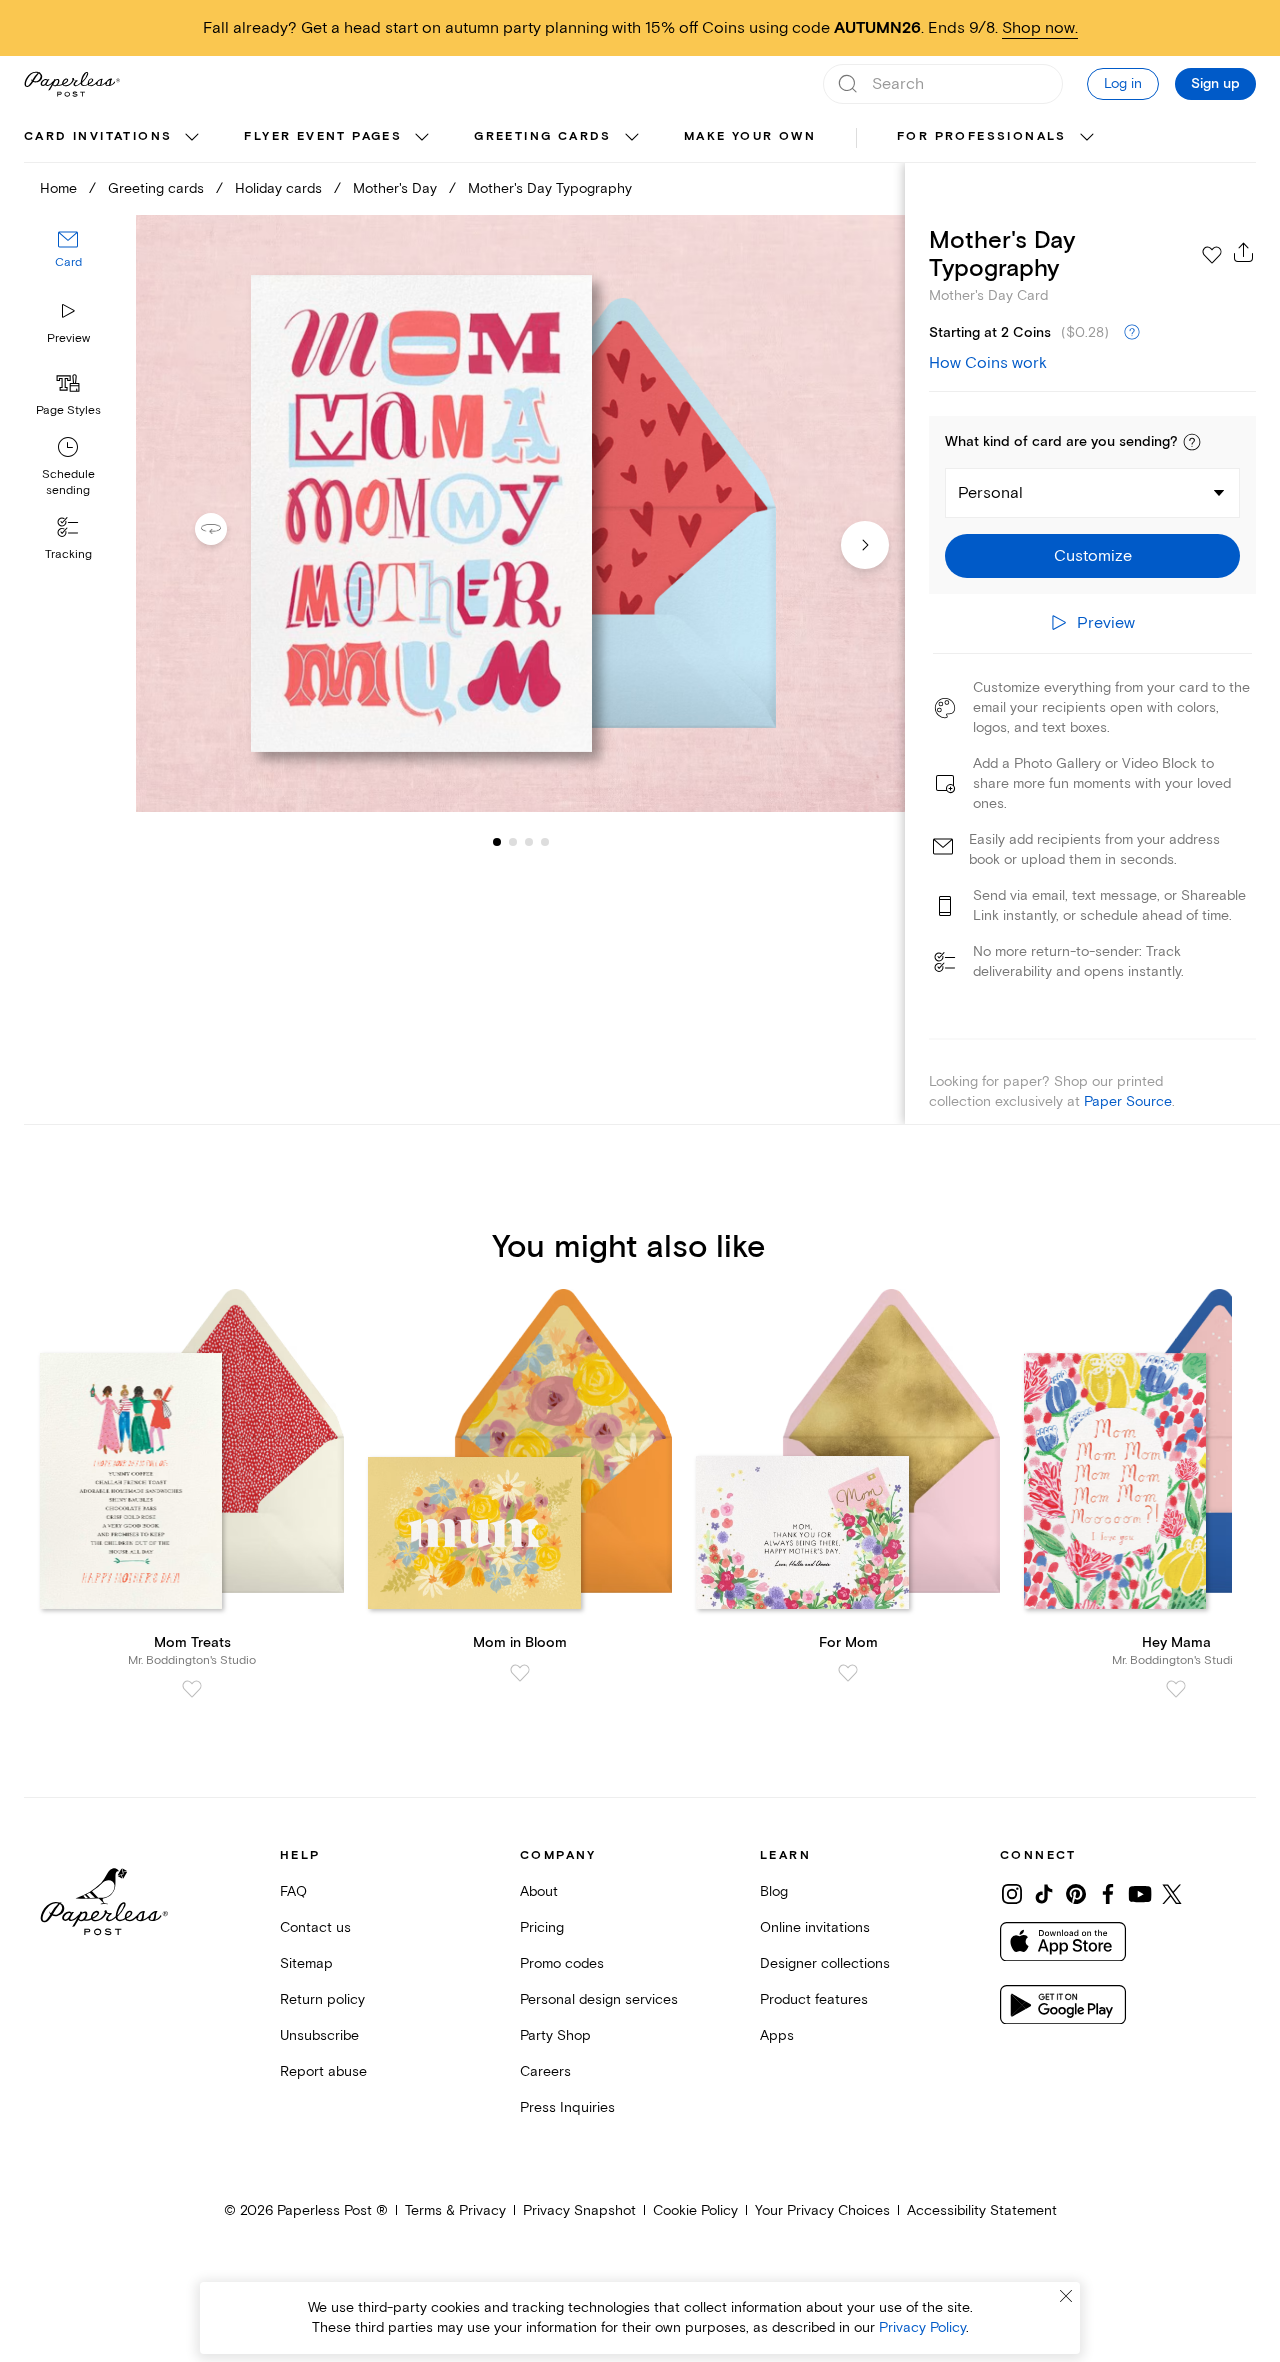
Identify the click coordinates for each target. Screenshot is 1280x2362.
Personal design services (599, 1999)
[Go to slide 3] (513, 842)
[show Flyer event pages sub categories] (422, 138)
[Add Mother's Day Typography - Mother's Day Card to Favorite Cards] (1212, 255)
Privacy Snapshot (579, 2210)
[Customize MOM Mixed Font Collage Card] (520, 514)
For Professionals (982, 136)
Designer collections (825, 1963)
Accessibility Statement (982, 2210)
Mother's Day (395, 188)
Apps (777, 2035)
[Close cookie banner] (1066, 2296)
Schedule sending (68, 482)
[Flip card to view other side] (227, 529)
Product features (814, 1999)
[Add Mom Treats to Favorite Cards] (192, 1689)
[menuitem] (114, 138)
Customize (1093, 556)
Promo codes (562, 1963)
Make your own (750, 136)
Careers (545, 2071)
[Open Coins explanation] (1132, 333)
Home (58, 188)
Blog (774, 1891)
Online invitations (815, 1927)
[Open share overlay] (1244, 252)
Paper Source (1128, 1101)
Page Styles (68, 410)
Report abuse (323, 2071)
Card (68, 263)
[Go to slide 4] (529, 842)
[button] (1192, 442)
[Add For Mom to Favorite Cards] (848, 1673)
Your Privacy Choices (822, 2210)
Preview (68, 338)
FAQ (293, 1891)
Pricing (542, 1927)
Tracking (68, 554)
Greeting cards (543, 136)
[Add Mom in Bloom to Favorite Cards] (520, 1673)
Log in (1123, 83)
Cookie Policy (695, 2210)
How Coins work (988, 363)
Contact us (315, 1927)
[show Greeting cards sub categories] (632, 138)
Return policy (322, 1999)
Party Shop (555, 2035)
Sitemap (306, 1963)
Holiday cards (278, 188)
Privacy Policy (922, 2327)
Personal (990, 493)
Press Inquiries (567, 2107)
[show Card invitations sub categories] (192, 138)
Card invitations (98, 136)
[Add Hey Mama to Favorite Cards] (1176, 1689)
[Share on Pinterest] (1076, 1894)
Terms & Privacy (455, 2210)
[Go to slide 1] (497, 842)
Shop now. (1040, 28)
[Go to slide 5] (545, 842)
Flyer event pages (323, 136)
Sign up (1215, 84)
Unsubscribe (319, 2035)
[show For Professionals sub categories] (1087, 138)
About (539, 1891)
